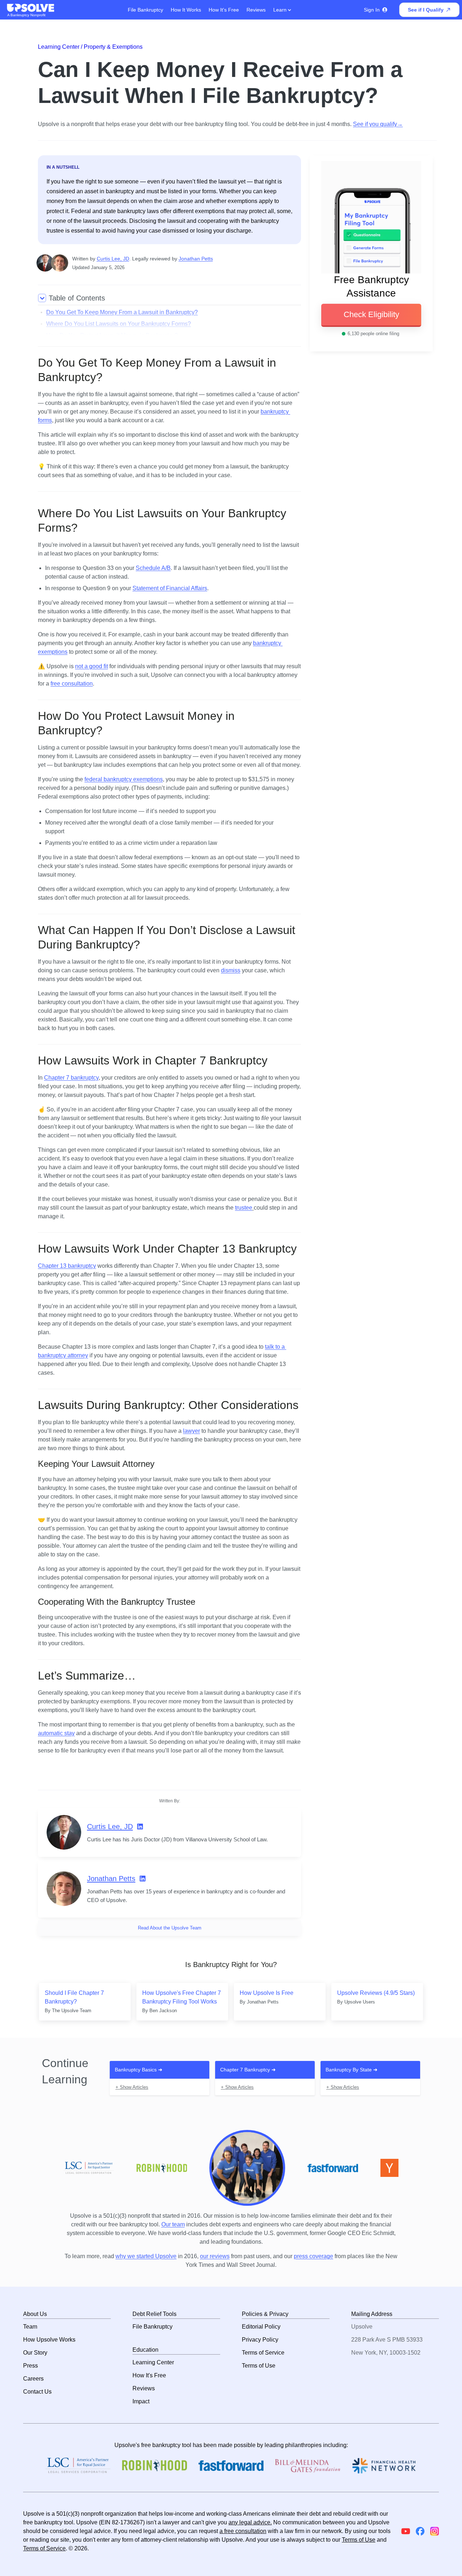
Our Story (35, 2353)
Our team (173, 2224)
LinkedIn (140, 1827)
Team (30, 2327)
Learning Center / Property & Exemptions (90, 47)
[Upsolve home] (31, 8)
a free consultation (243, 2531)
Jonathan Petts (196, 259)
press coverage (313, 2256)
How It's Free (224, 10)
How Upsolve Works (49, 2340)
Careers (33, 2379)
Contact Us (37, 2392)
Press (30, 2366)
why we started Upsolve (146, 2256)
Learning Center (153, 2362)
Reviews (256, 10)
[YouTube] (406, 2531)
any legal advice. (250, 2522)
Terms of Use (259, 2366)
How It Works (186, 10)
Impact (141, 2401)
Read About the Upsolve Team (170, 1928)
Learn (281, 10)
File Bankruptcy (145, 10)
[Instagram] (435, 2531)
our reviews (215, 2256)
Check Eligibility (371, 314)
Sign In (372, 10)
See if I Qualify (426, 10)
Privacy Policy (260, 2340)
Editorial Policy (261, 2327)
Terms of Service (263, 2353)
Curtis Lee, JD (113, 259)
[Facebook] (420, 2531)
